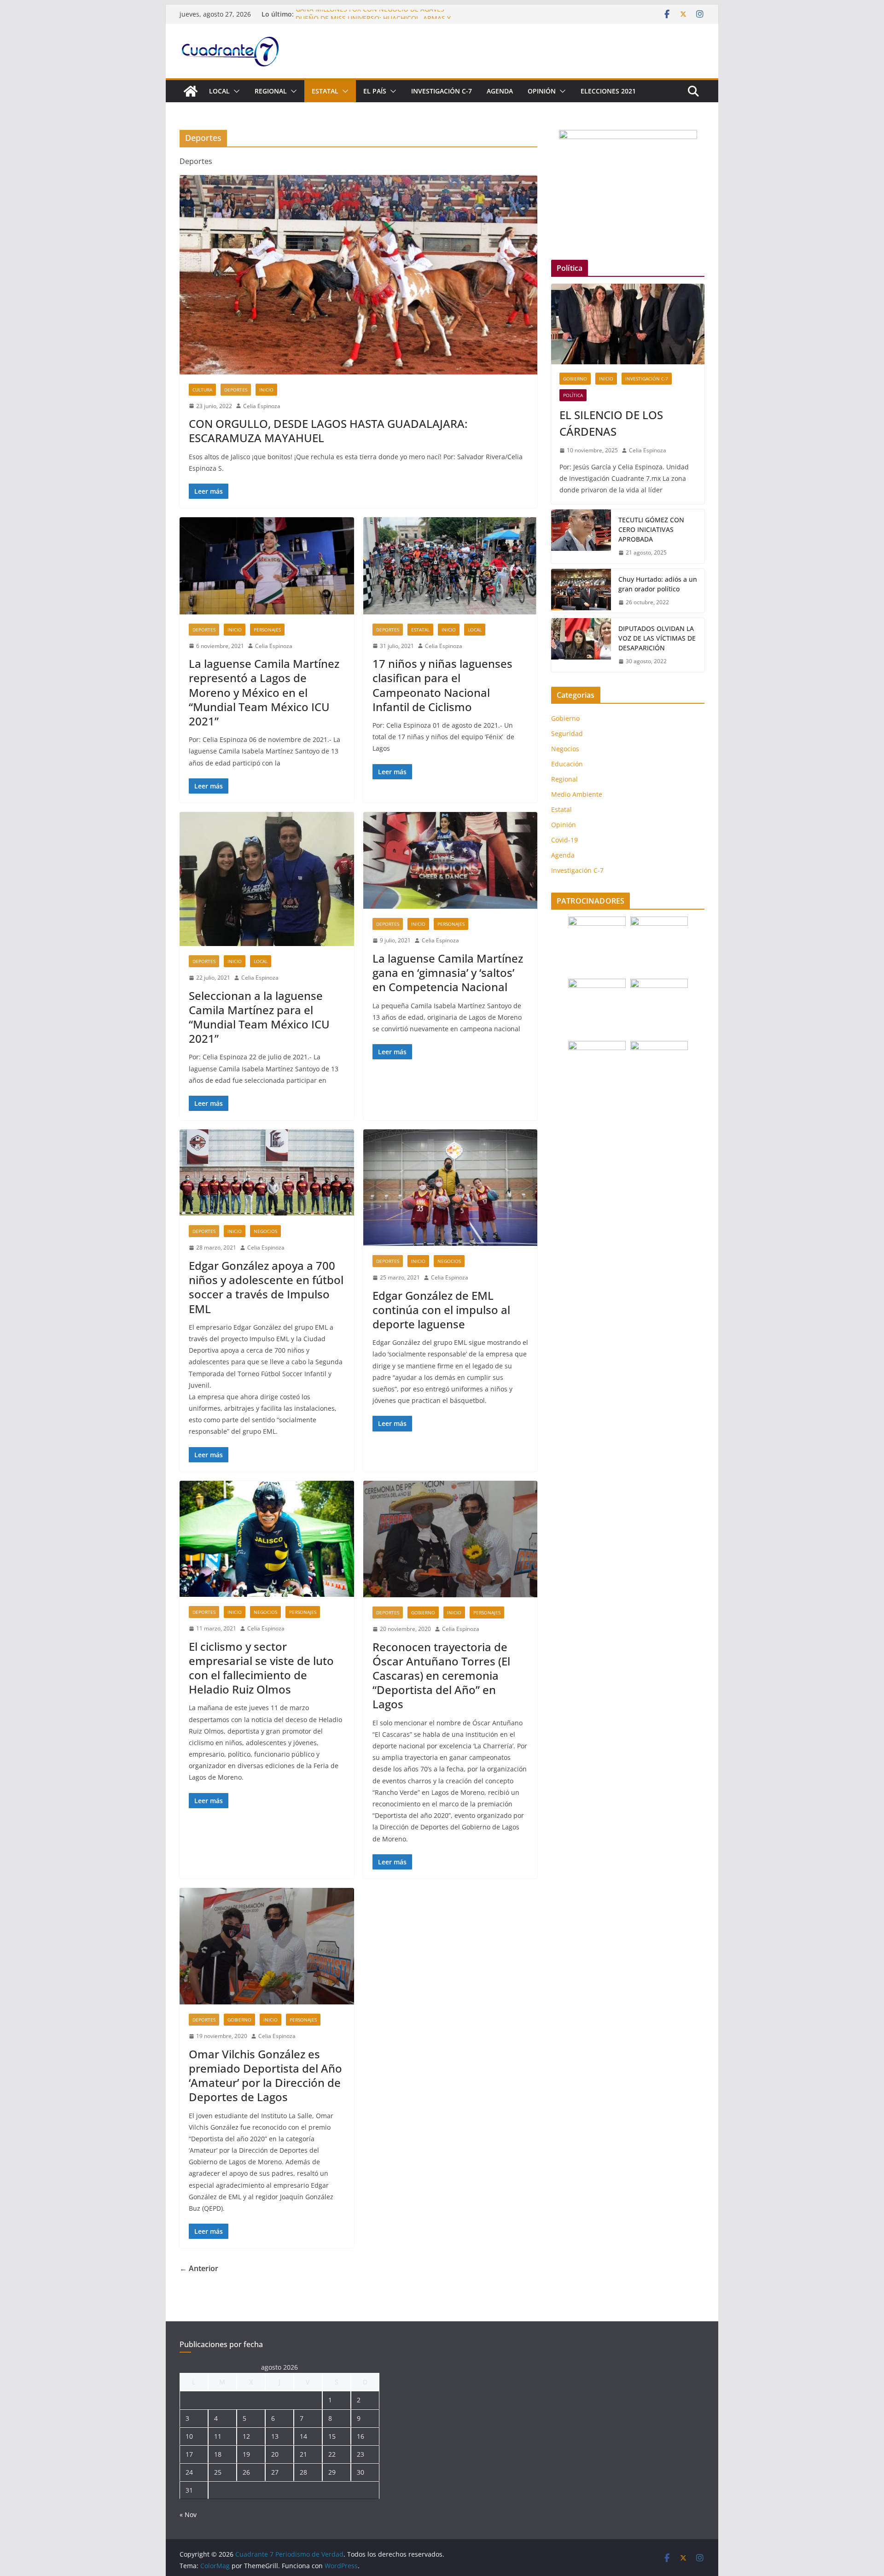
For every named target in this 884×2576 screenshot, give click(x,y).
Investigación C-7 (442, 91)
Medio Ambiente (577, 794)
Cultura (202, 390)
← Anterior (199, 2268)
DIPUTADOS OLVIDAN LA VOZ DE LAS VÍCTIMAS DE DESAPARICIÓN (657, 638)
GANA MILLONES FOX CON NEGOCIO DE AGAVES (370, 14)
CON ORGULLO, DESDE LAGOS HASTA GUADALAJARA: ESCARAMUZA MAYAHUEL (328, 431)
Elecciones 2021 (608, 91)
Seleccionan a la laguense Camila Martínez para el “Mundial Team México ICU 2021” (259, 1017)
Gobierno (423, 1612)
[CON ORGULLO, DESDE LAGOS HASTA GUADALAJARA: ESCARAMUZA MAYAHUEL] (358, 275)
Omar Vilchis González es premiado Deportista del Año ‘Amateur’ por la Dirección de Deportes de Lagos (265, 2076)
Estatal (325, 91)
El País (375, 91)
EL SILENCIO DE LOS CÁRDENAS (611, 423)
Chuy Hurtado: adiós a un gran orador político (658, 584)
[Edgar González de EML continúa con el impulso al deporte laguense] (451, 1188)
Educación (567, 764)
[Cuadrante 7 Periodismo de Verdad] (191, 91)
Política (573, 395)
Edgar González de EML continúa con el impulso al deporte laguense (441, 1310)
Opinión (542, 91)
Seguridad (567, 733)
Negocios (265, 1231)
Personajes (267, 630)
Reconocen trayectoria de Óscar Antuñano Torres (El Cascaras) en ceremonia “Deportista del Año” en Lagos (441, 1676)
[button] (235, 91)
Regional (271, 91)
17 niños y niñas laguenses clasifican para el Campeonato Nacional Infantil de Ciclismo (442, 685)
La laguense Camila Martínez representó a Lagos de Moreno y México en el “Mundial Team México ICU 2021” (264, 692)
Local (219, 91)
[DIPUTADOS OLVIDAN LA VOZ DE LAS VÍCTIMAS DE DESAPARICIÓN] (581, 645)
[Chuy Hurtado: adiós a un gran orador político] (581, 591)
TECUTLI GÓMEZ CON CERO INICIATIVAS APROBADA (651, 529)
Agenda (500, 91)
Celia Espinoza (262, 406)
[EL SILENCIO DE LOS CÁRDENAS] (628, 324)
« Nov (188, 2515)
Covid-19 (564, 840)
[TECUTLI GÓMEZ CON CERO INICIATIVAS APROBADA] (581, 536)
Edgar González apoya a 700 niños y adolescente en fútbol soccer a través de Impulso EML (266, 1287)
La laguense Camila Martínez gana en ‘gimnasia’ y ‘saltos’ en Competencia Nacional (448, 973)
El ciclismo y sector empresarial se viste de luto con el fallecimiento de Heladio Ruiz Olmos (261, 1668)
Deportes (236, 390)
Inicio (266, 390)
